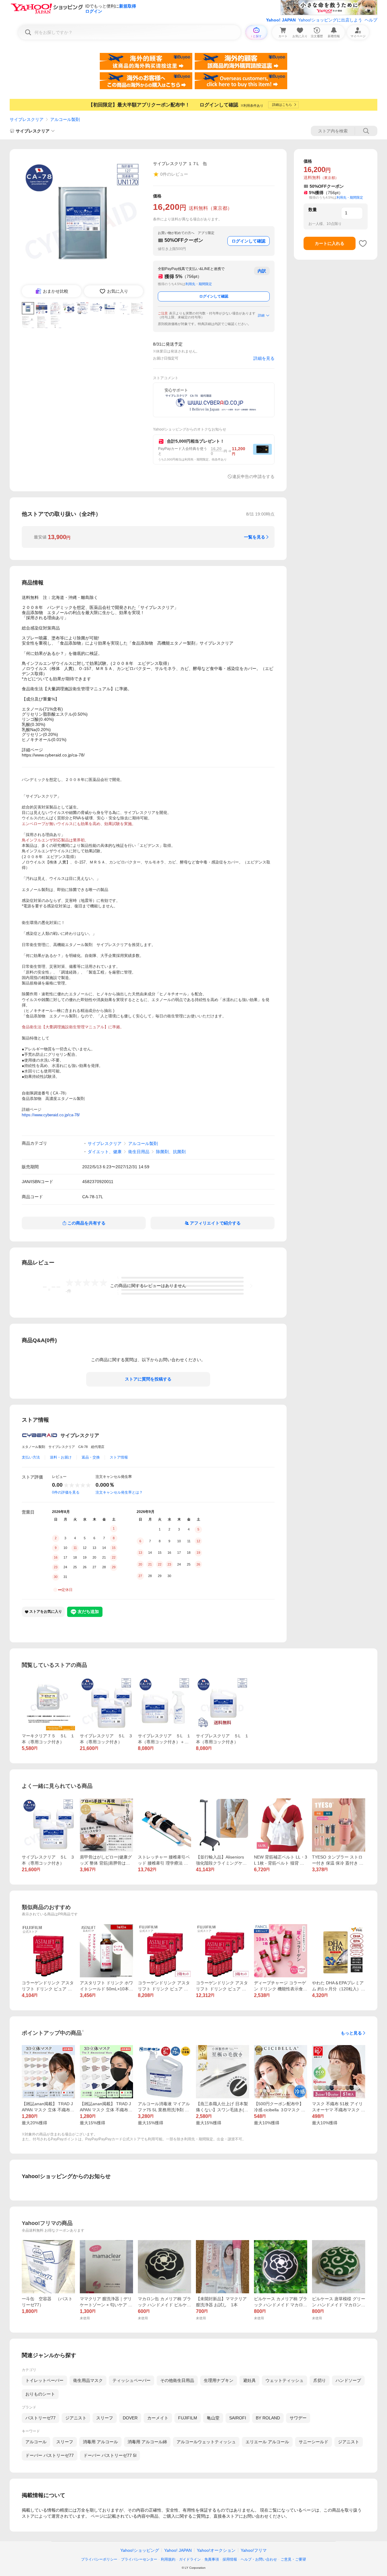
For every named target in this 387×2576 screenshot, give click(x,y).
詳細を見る (264, 358)
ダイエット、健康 (105, 1152)
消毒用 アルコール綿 (147, 2442)
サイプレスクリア (27, 119)
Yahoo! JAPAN (281, 20)
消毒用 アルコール (100, 2442)
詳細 (261, 315)
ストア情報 (119, 1457)
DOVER (130, 2418)
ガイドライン (190, 2559)
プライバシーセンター (139, 2559)
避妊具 (249, 2380)
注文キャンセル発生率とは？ (119, 1492)
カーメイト (158, 2418)
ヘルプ (371, 20)
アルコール (36, 2442)
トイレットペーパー (44, 2380)
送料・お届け (61, 1457)
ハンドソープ (348, 2380)
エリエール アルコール (267, 2442)
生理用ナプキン (219, 2380)
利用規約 (168, 2559)
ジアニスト (76, 2418)
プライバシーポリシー (99, 2559)
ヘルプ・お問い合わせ (259, 2559)
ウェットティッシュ (285, 2380)
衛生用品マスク (88, 2380)
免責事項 (212, 2559)
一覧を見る (255, 537)
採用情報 (230, 2559)
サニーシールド (314, 2442)
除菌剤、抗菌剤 (171, 1152)
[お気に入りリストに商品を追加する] (363, 243)
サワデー (298, 2418)
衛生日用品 (139, 1152)
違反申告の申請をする (253, 476)
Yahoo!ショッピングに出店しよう (330, 20)
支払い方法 (31, 1457)
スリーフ (105, 2418)
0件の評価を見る (66, 1492)
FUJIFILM (188, 2418)
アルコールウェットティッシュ (206, 2442)
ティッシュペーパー (132, 2380)
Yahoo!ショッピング (140, 2550)
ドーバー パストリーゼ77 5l (110, 2455)
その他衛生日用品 (177, 2380)
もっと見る (351, 2033)
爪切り (320, 2380)
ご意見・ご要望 (293, 2559)
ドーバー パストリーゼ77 (50, 2455)
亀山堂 (213, 2418)
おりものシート (40, 2394)
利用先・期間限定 (199, 284)
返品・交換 (91, 1457)
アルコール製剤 (65, 119)
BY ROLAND (268, 2418)
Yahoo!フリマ (254, 2550)
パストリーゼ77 (41, 2418)
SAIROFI (238, 2418)
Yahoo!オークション (216, 2550)
